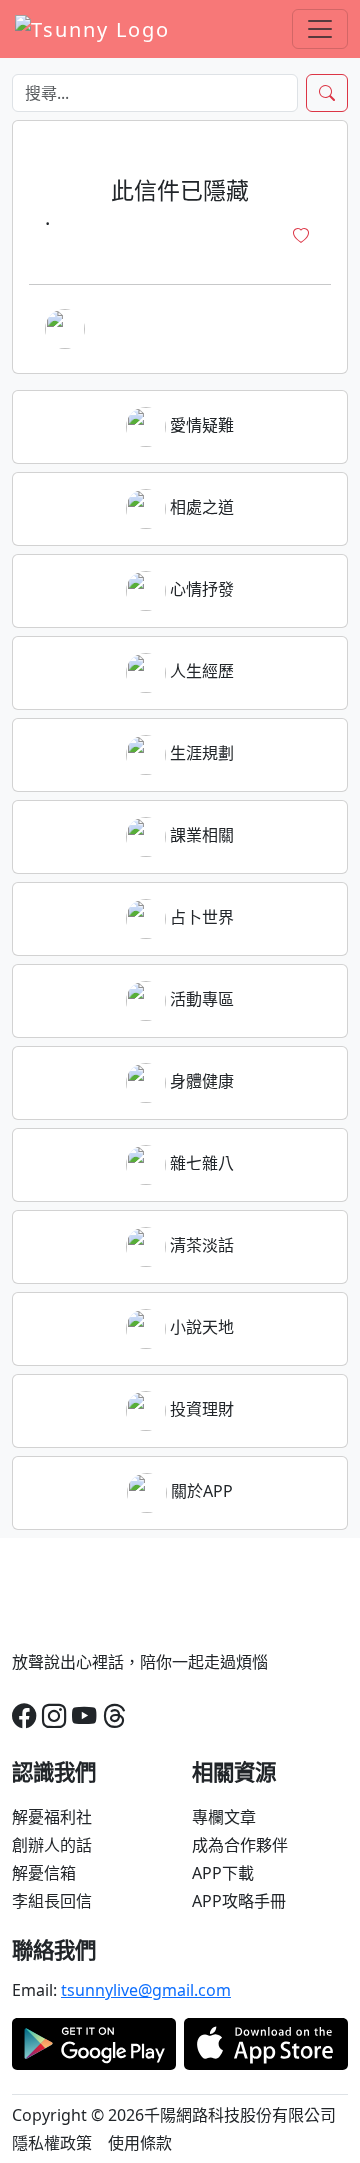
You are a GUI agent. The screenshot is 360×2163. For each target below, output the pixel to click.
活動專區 (200, 999)
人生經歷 (200, 671)
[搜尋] (327, 93)
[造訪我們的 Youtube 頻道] (84, 1715)
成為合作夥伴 (240, 1845)
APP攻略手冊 (239, 1901)
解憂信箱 (44, 1873)
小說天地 (200, 1327)
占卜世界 (200, 917)
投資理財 (200, 1409)
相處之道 (200, 507)
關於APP (200, 1491)
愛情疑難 (200, 425)
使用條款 (140, 2143)
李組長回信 (52, 1901)
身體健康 (200, 1081)
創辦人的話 (52, 1845)
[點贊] (301, 236)
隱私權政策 (52, 2143)
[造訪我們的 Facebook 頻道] (24, 1715)
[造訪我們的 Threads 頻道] (114, 1715)
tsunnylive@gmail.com (146, 1990)
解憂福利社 (52, 1817)
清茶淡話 (200, 1245)
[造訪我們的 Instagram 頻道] (54, 1715)
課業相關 (200, 835)
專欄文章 (224, 1817)
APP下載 (223, 1873)
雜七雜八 (200, 1163)
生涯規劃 (200, 753)
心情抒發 (200, 589)
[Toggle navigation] (320, 29)
